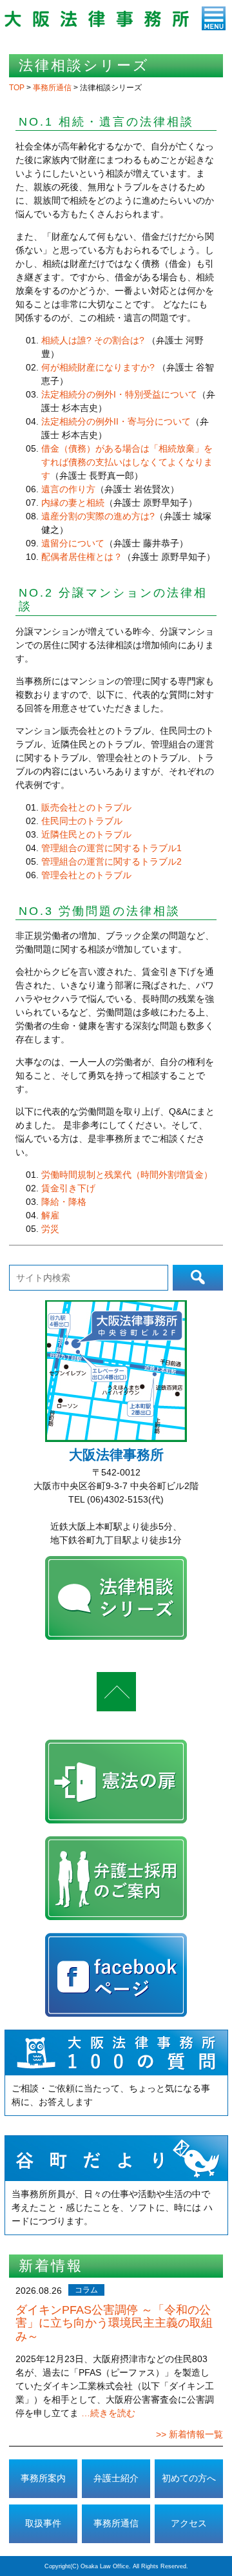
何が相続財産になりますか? (99, 367)
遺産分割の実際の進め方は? (98, 516)
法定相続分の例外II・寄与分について (116, 421)
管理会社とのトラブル (86, 875)
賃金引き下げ (68, 1188)
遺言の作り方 (68, 489)
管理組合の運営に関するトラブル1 (111, 848)
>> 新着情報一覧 (189, 2434)
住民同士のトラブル (82, 821)
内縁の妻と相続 (73, 503)
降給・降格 (64, 1202)
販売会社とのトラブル (86, 807)
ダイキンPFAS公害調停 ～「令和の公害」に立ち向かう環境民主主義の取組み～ (114, 2323)
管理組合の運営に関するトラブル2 (111, 861)
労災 (50, 1229)
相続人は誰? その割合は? (93, 340)
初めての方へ (189, 2478)
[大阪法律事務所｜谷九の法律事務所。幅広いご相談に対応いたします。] (97, 24)
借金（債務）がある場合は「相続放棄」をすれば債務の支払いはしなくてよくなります (127, 462)
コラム (86, 2290)
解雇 (50, 1215)
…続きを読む (108, 2413)
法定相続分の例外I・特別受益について (119, 394)
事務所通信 (116, 2523)
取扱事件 (43, 2523)
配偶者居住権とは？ (82, 557)
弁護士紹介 (116, 2478)
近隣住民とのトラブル (86, 834)
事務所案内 (43, 2478)
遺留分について (73, 543)
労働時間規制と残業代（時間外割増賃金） (127, 1175)
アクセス (189, 2523)
